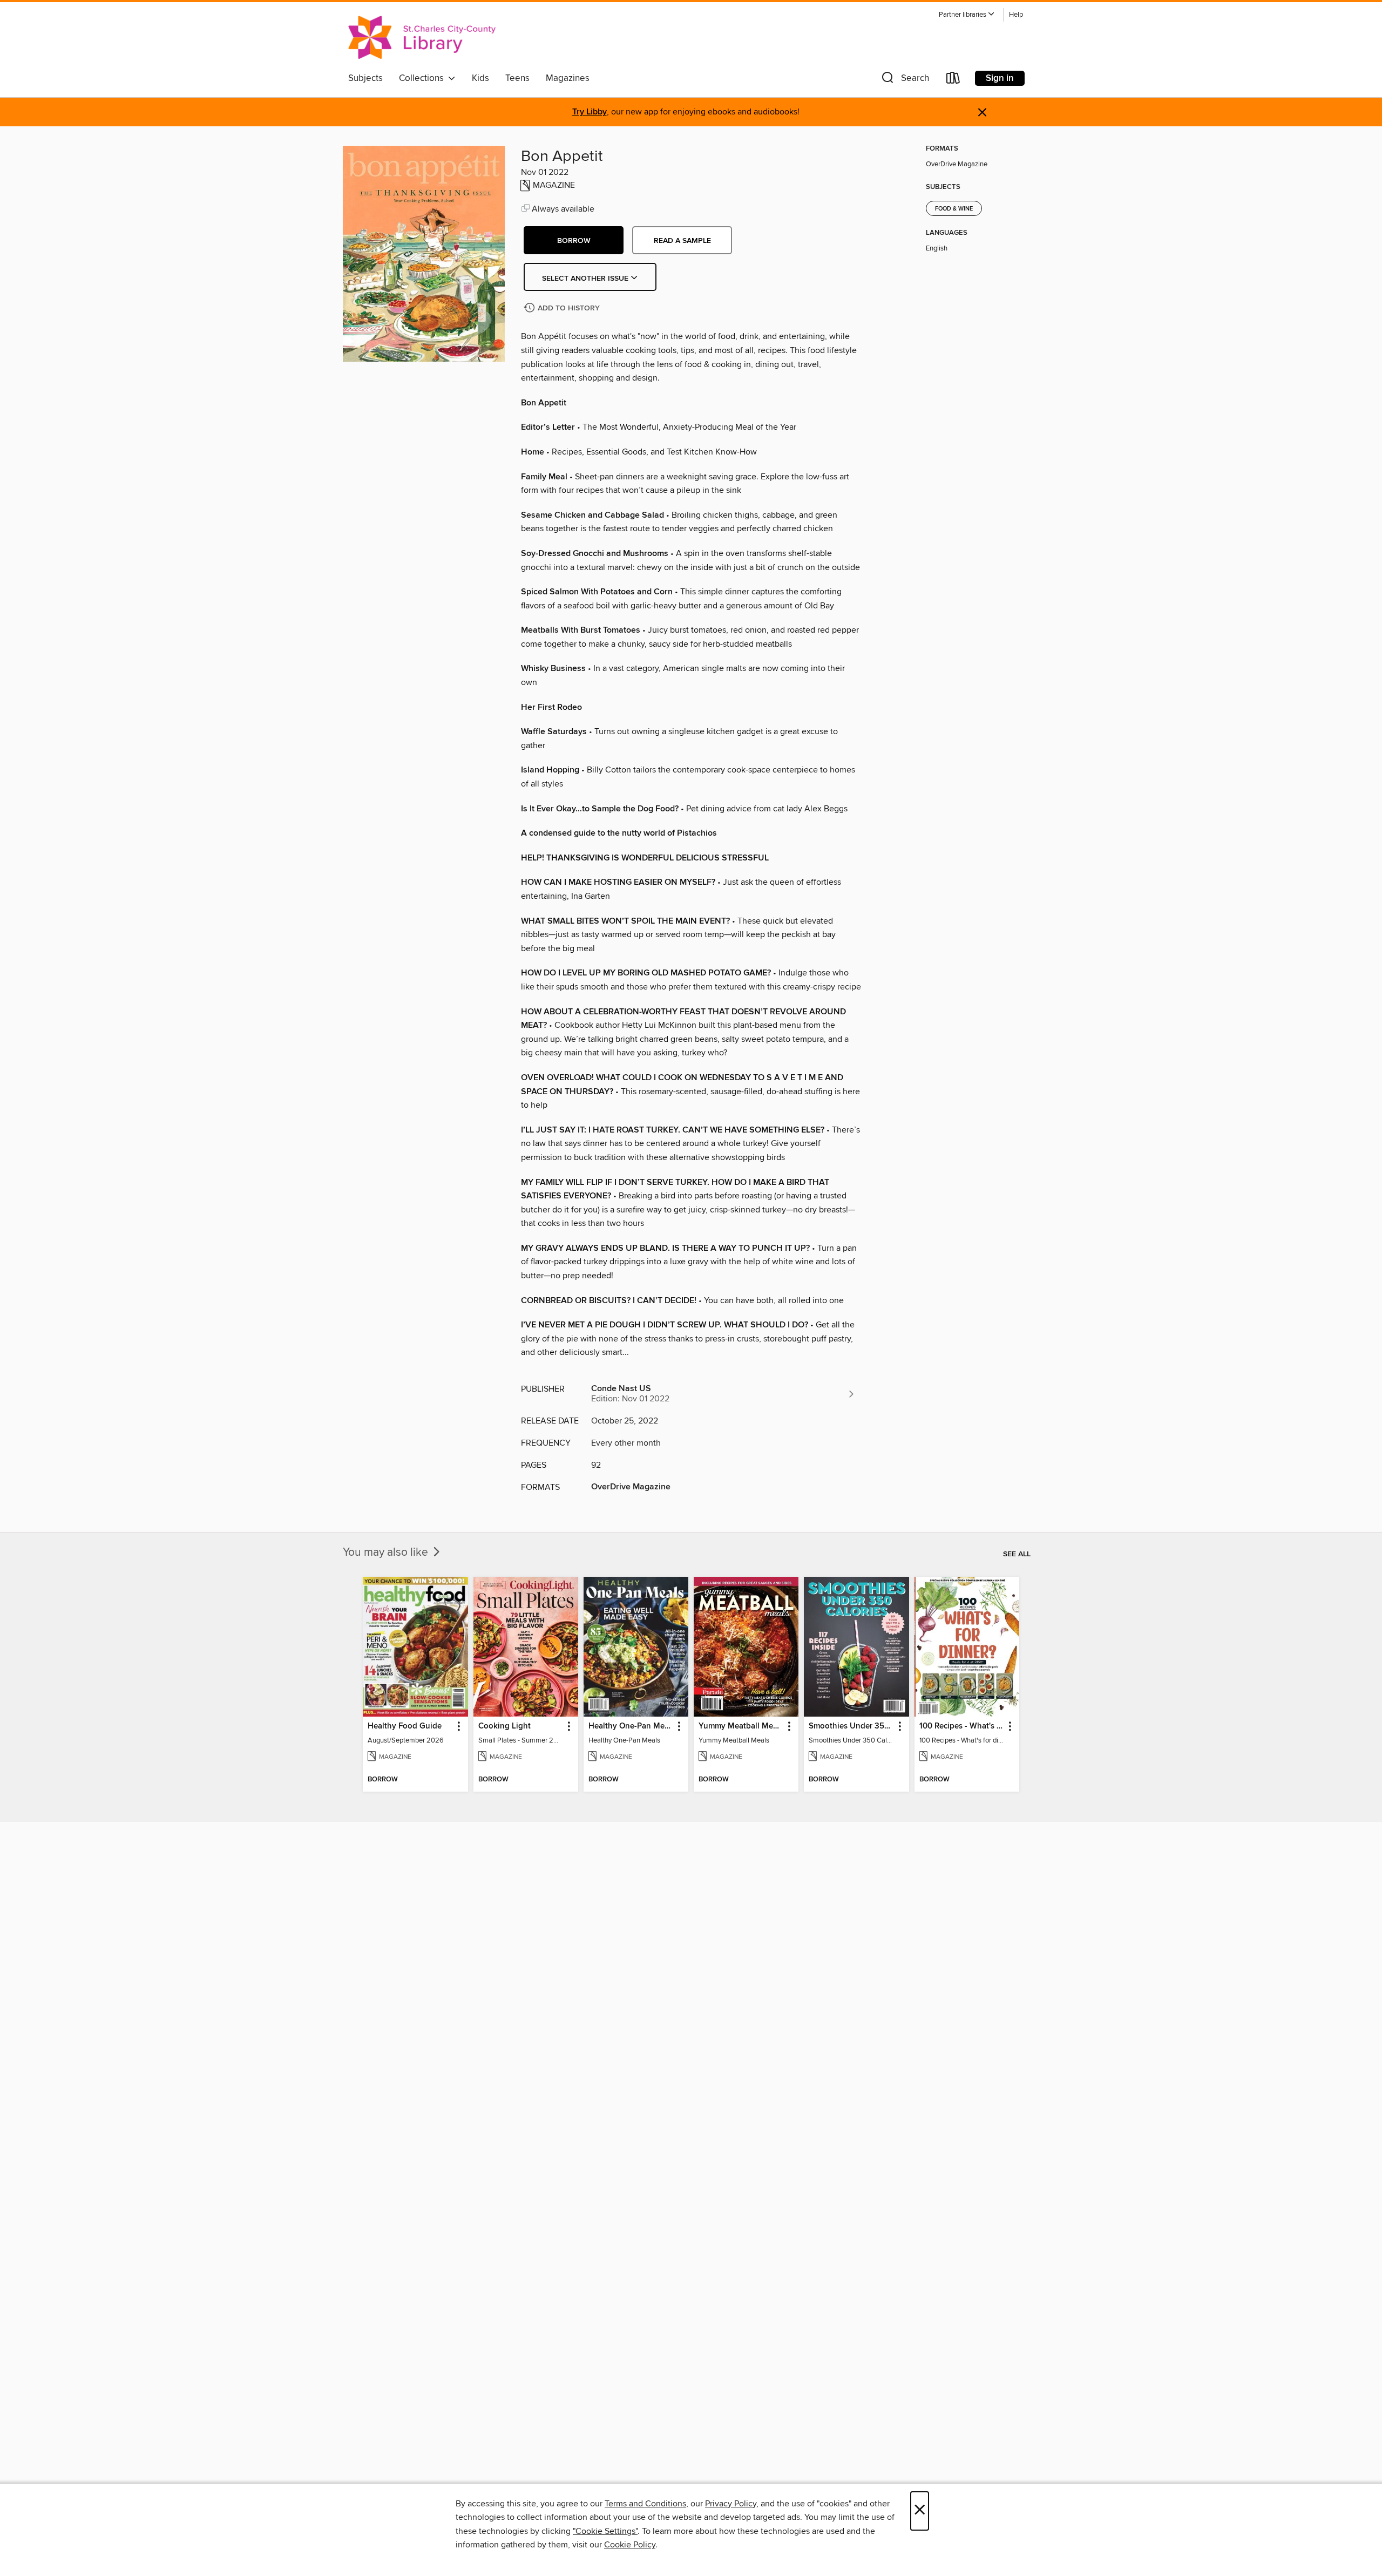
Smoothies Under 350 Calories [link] (851, 1726)
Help (1016, 15)
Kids (480, 78)
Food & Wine (954, 209)
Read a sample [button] (682, 241)
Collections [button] (424, 78)
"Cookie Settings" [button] (605, 2531)
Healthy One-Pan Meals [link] (631, 1726)
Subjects (365, 78)
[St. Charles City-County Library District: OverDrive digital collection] (422, 37)
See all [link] (1017, 1554)
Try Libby (590, 112)
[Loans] (953, 80)
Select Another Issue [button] (586, 279)
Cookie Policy (630, 2545)
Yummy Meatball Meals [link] (741, 1726)
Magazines (568, 78)
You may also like (387, 1553)
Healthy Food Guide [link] (405, 1726)
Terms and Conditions (645, 2504)
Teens (517, 78)
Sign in (1000, 78)
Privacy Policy (731, 2504)
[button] (967, 15)
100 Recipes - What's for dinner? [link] (962, 1726)
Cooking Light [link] (504, 1726)
